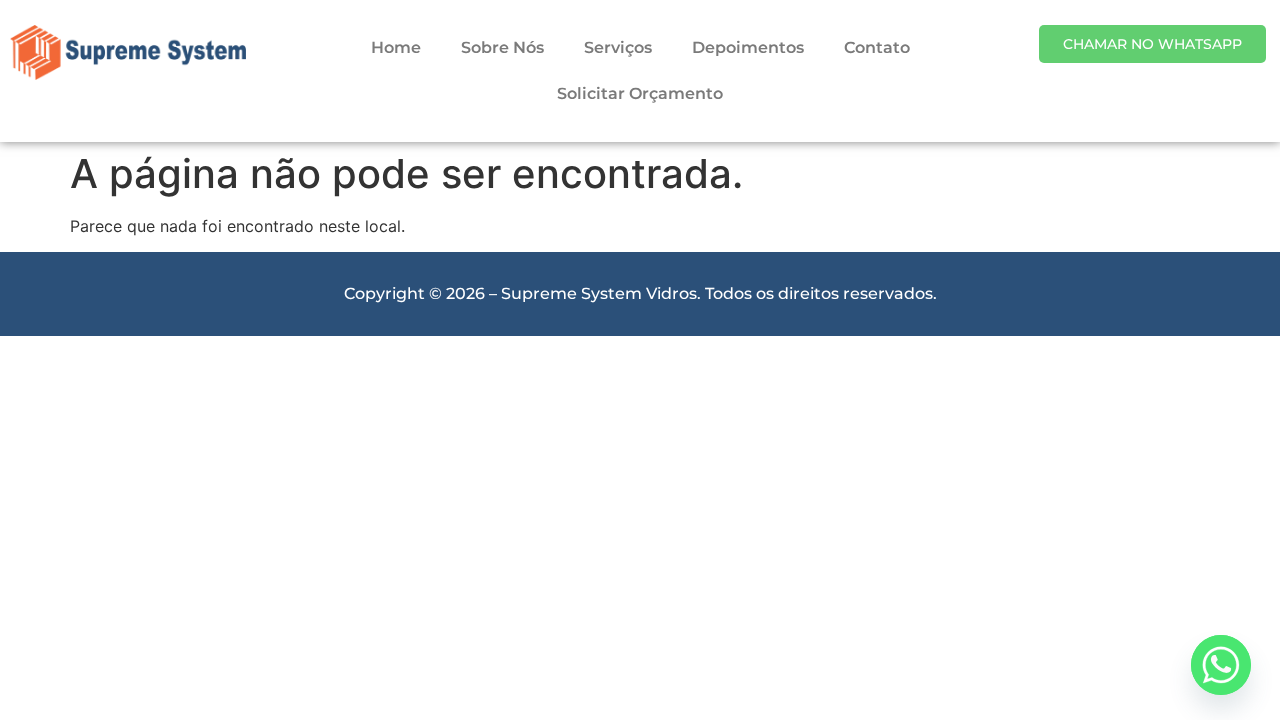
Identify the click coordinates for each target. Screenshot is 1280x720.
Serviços (618, 47)
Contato (877, 47)
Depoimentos (748, 47)
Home (396, 47)
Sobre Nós (502, 47)
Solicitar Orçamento (640, 93)
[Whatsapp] (1221, 665)
